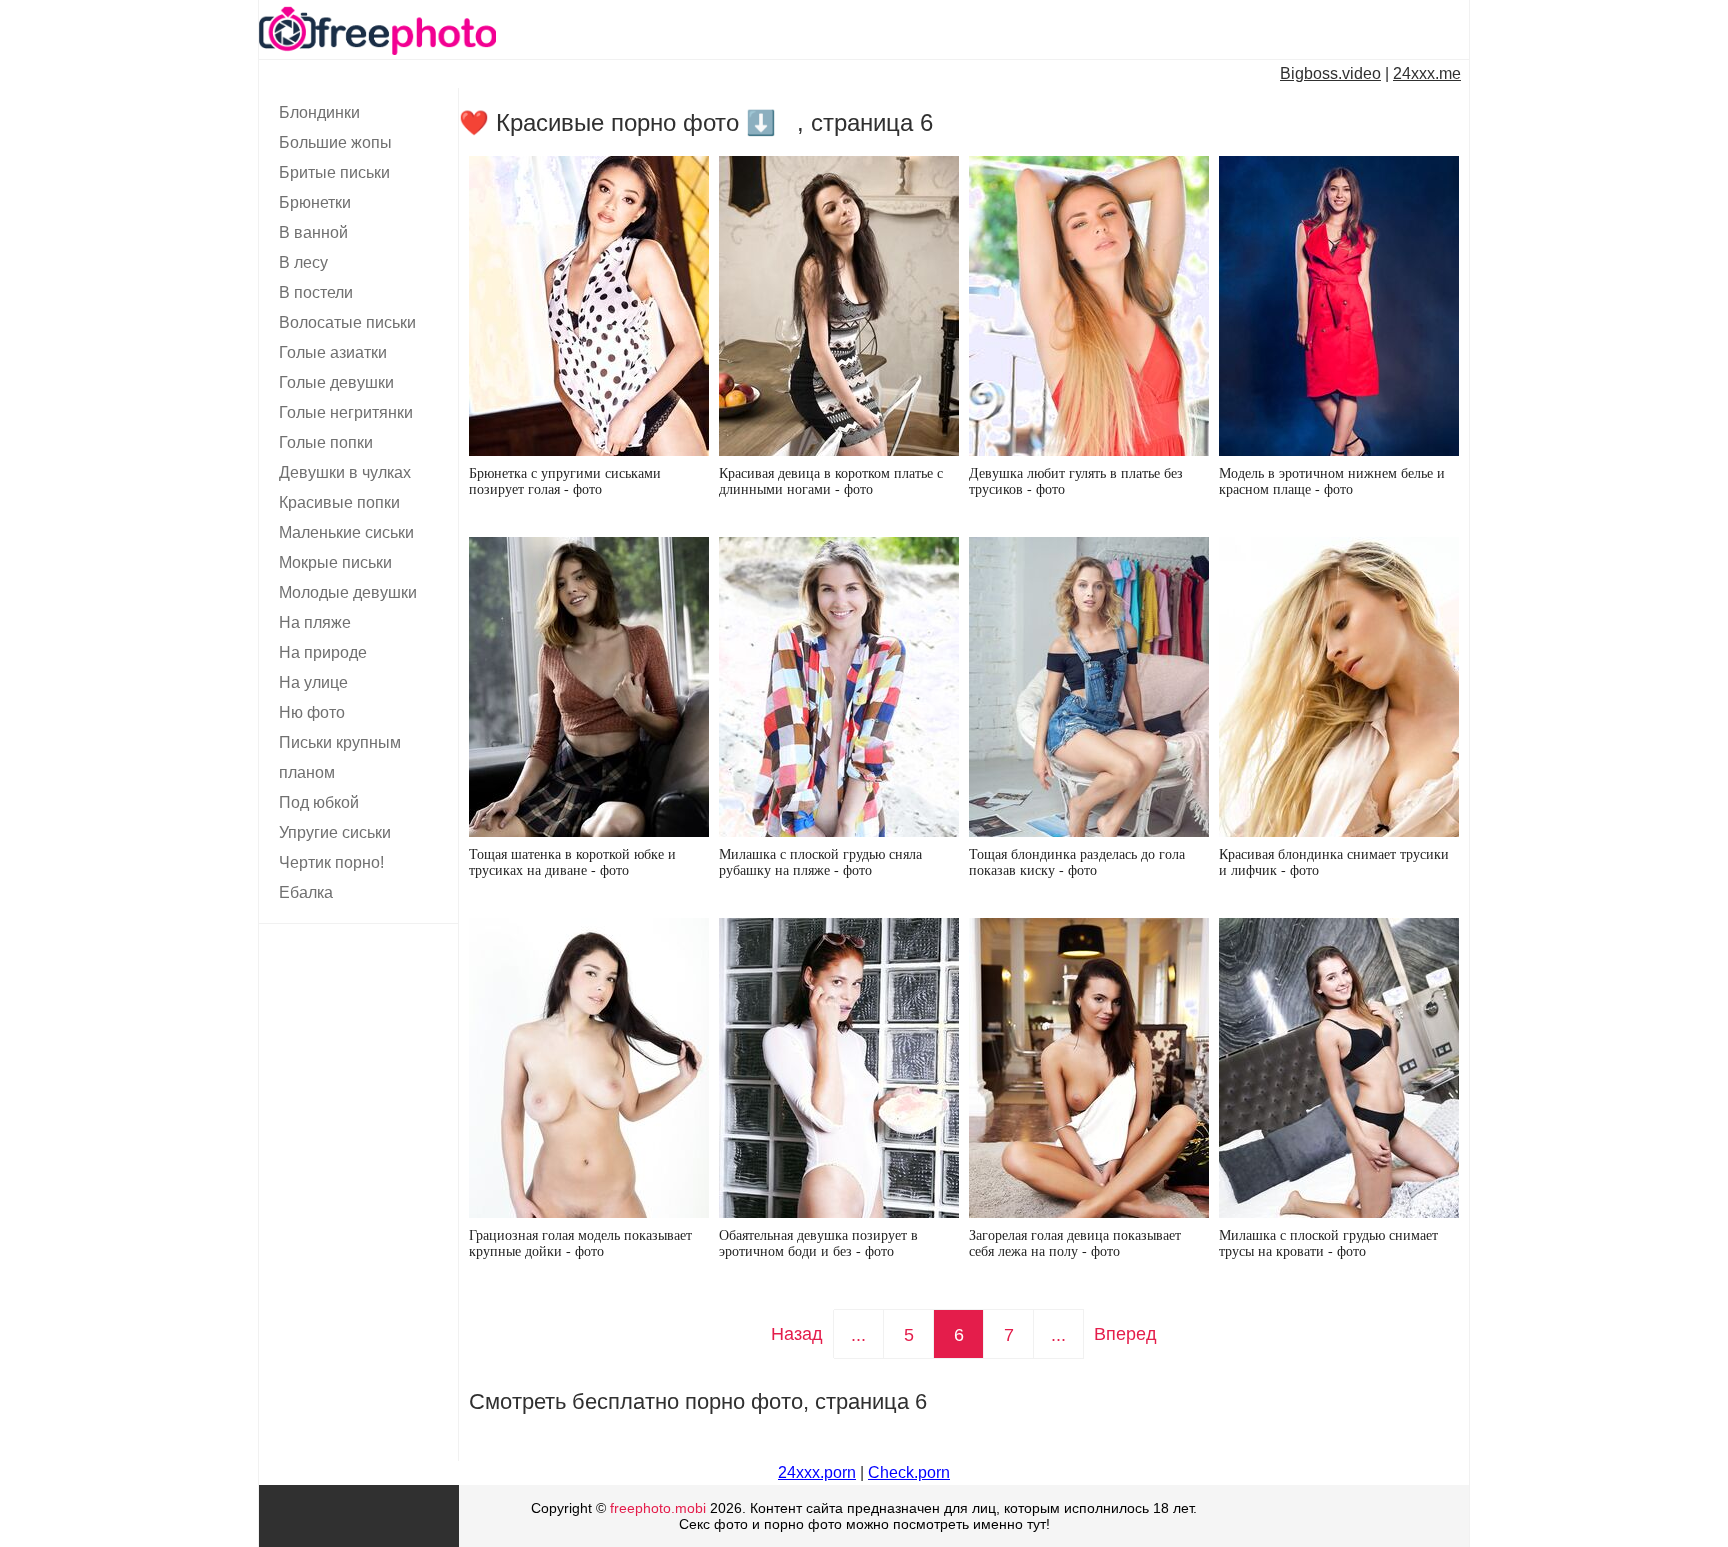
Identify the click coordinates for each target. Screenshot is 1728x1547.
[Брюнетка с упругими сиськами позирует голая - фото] (589, 306)
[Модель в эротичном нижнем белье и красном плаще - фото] (1339, 306)
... (858, 1335)
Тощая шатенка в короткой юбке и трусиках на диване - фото (572, 862)
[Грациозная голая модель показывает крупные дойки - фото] (589, 1068)
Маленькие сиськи (346, 532)
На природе (323, 652)
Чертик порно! (331, 862)
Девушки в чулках (345, 472)
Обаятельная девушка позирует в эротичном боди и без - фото (818, 1243)
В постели (316, 292)
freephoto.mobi (658, 1508)
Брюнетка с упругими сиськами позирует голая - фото (565, 481)
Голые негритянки (346, 412)
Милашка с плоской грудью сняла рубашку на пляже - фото (820, 862)
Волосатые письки (347, 322)
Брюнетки (315, 202)
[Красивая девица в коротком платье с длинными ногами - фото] (839, 306)
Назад (797, 1334)
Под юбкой (319, 802)
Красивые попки (339, 502)
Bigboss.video (1330, 73)
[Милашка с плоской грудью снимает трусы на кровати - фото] (1339, 1068)
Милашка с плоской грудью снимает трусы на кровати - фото (1328, 1243)
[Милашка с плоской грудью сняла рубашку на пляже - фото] (839, 687)
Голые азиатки (333, 352)
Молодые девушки (348, 592)
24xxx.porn (817, 1472)
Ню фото (312, 712)
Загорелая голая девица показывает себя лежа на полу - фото (1075, 1243)
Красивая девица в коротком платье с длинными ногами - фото (831, 481)
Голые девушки (336, 382)
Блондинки (319, 112)
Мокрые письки (335, 562)
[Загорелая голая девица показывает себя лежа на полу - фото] (1089, 1068)
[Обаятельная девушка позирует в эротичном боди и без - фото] (839, 1068)
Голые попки (326, 442)
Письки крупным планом (340, 757)
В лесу (303, 262)
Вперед (1125, 1334)
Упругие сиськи (335, 832)
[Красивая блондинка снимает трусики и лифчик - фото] (1339, 687)
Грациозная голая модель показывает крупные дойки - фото (580, 1243)
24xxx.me (1427, 73)
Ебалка (306, 892)
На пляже (315, 622)
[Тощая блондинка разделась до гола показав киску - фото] (1089, 687)
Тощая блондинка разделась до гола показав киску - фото (1077, 862)
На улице (313, 682)
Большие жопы (335, 142)
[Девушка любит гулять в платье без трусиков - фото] (1089, 306)
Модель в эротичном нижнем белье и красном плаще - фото (1332, 481)
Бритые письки (334, 172)
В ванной (313, 232)
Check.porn (909, 1472)
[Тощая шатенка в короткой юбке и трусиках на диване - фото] (589, 687)
